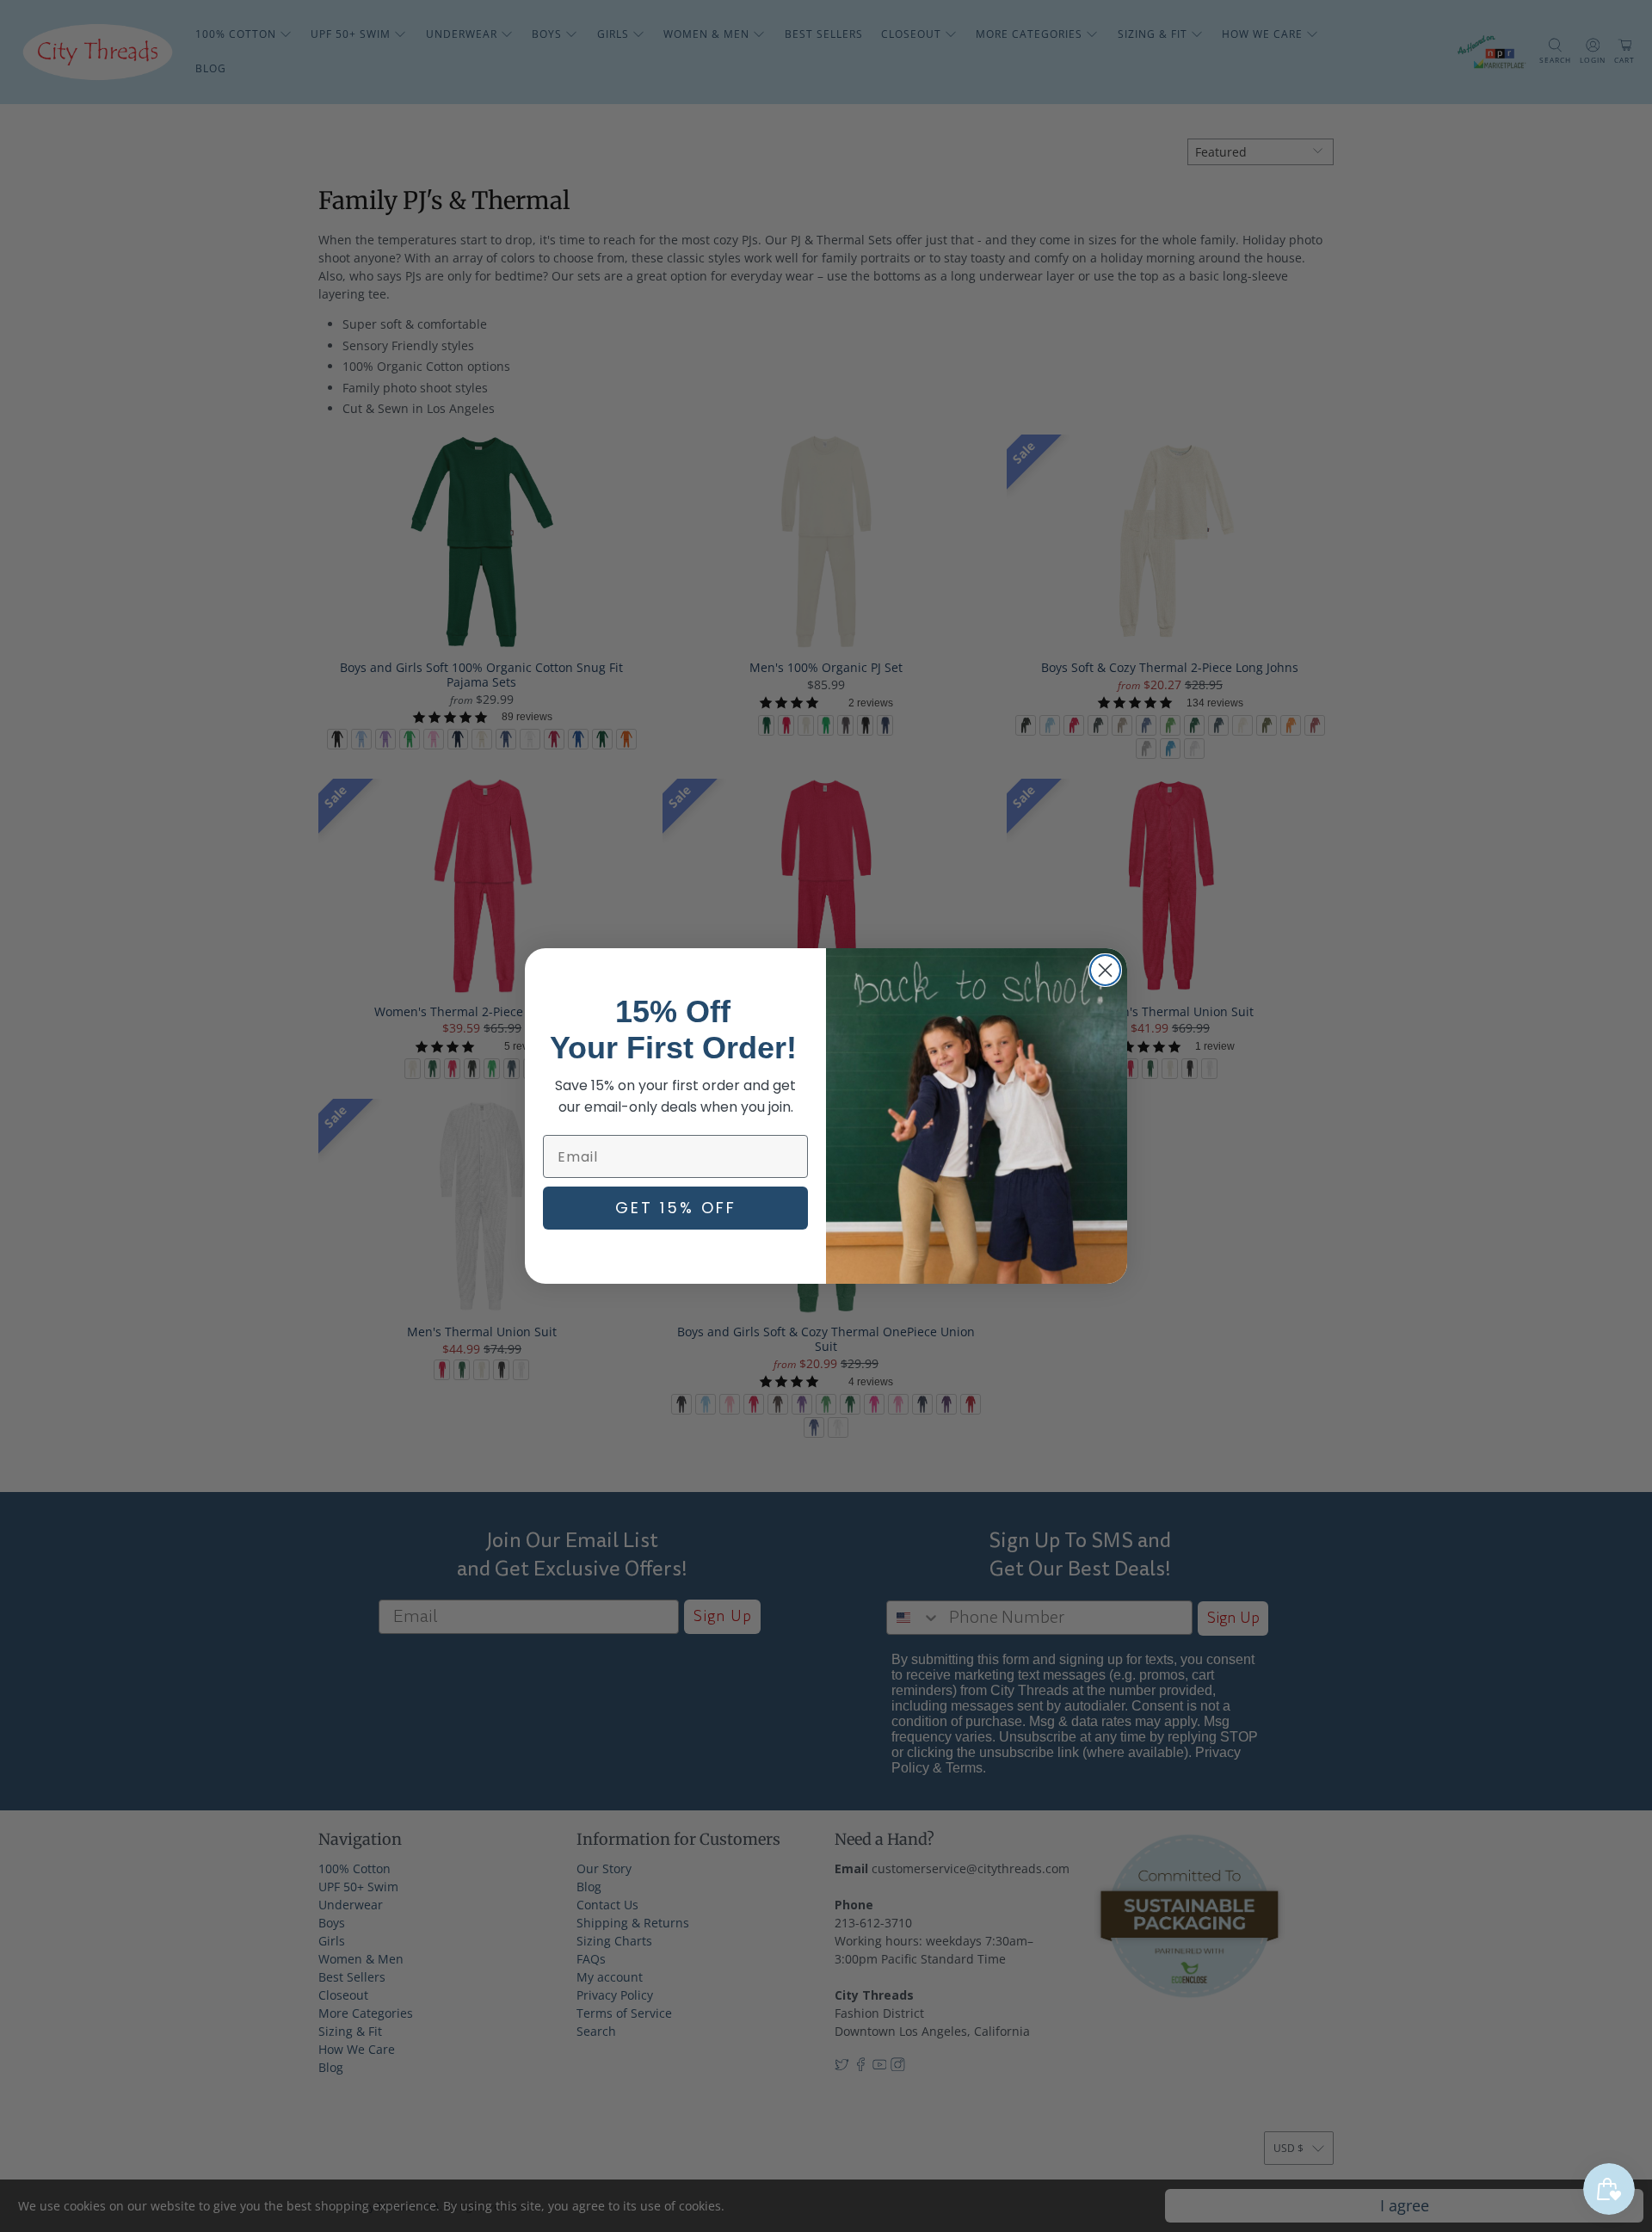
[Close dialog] (1105, 970)
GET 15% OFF (676, 1208)
